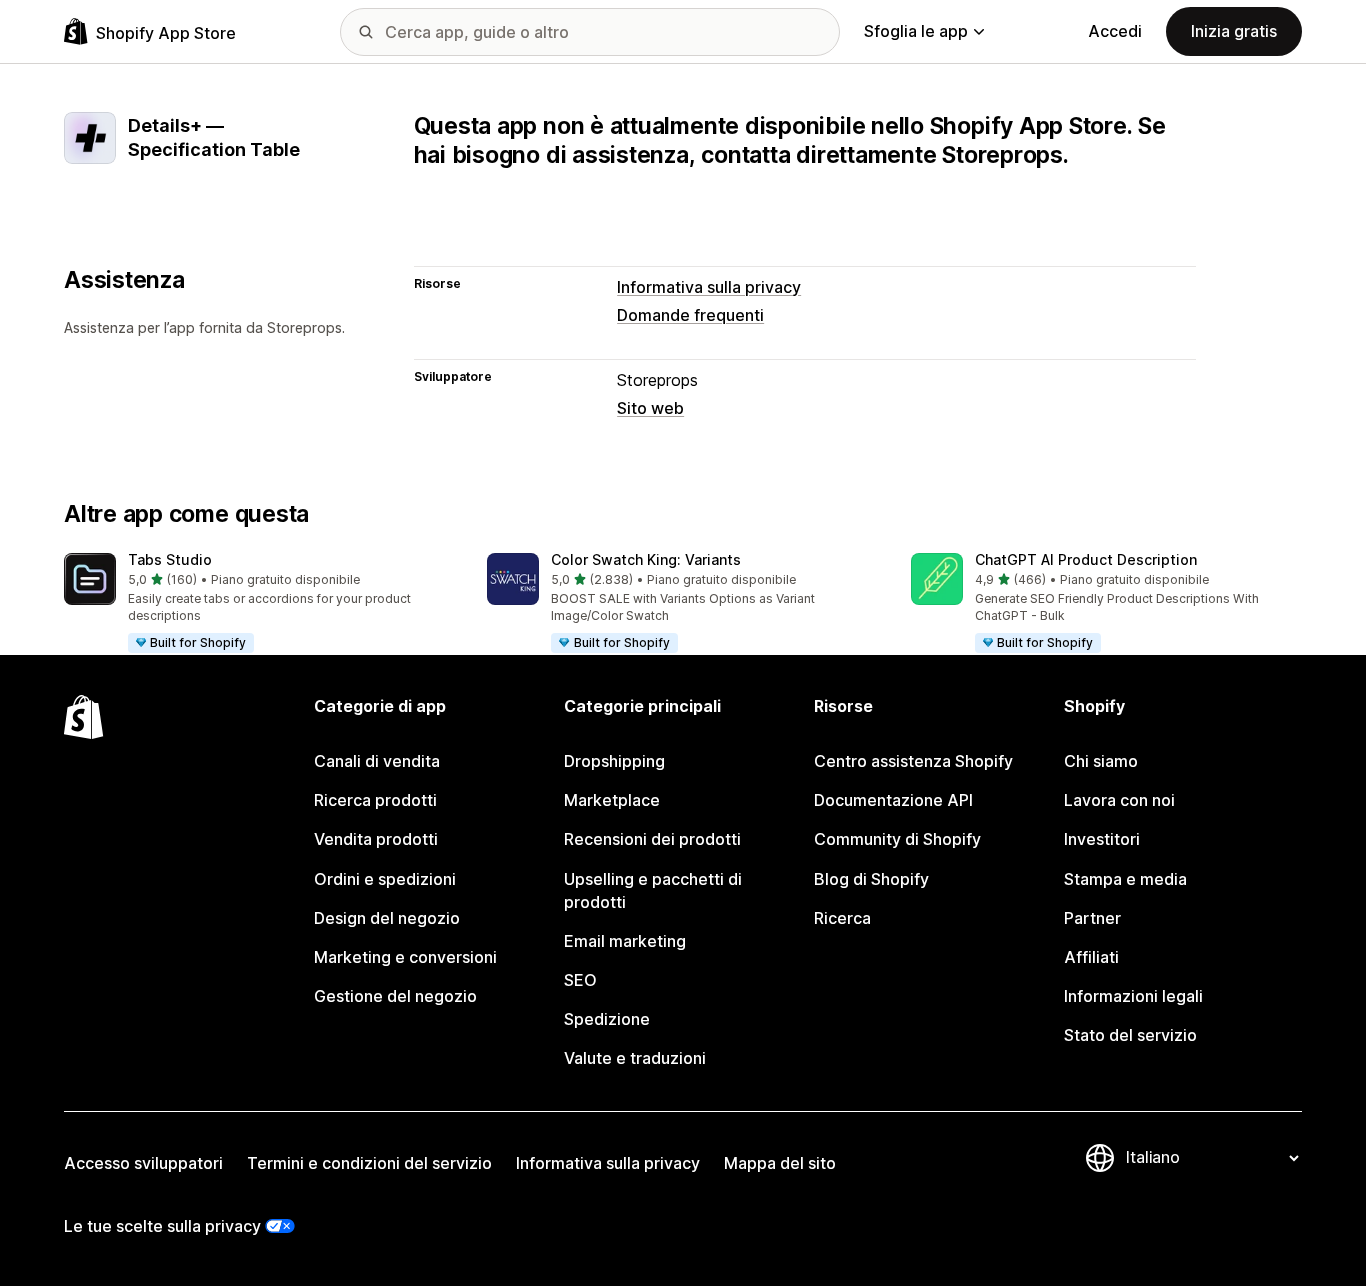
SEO (580, 980)
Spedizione (607, 1019)
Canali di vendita (377, 761)
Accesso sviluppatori (143, 1163)
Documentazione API (893, 800)
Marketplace (612, 800)
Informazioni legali (1133, 996)
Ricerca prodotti (375, 800)
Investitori (1102, 839)
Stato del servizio (1130, 1035)
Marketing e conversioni (405, 957)
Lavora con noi (1119, 800)
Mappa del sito (780, 1163)
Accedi (1115, 31)
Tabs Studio (170, 559)
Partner (1092, 918)
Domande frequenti (690, 315)
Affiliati (1091, 957)
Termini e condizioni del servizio (369, 1163)
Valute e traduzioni (635, 1058)
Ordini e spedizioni (385, 879)
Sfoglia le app (916, 31)
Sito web (650, 408)
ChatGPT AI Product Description (1086, 559)
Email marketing (625, 941)
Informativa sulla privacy (709, 287)
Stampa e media (1125, 879)
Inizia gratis (1234, 31)
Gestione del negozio (395, 996)
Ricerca (842, 918)
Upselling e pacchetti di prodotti (653, 890)
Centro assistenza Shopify (913, 761)
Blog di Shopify (871, 879)
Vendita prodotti (376, 839)
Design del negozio (387, 918)
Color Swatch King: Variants (646, 559)
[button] (259, 604)
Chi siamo (1101, 761)
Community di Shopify (897, 839)
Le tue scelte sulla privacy (162, 1226)
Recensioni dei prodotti (652, 839)
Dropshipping (614, 761)
